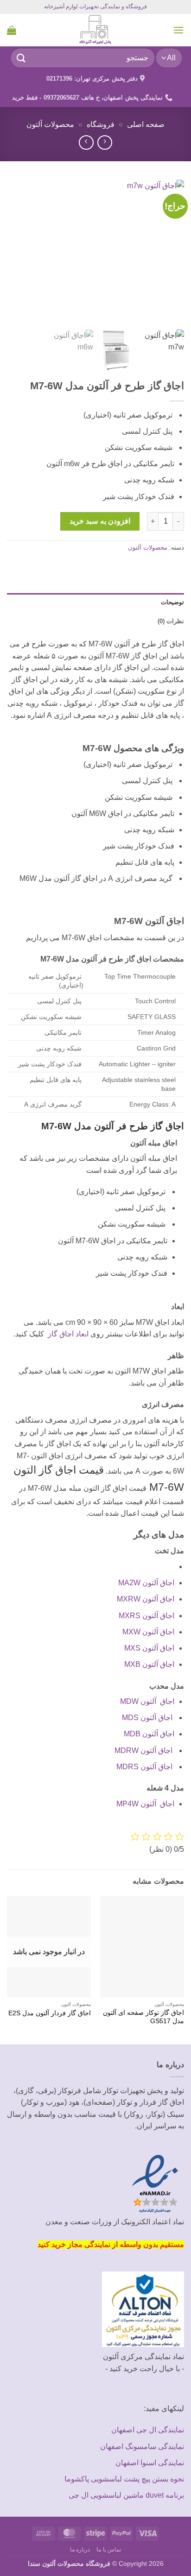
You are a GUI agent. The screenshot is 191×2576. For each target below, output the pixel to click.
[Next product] (105, 142)
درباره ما (80, 2550)
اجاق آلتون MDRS (145, 1767)
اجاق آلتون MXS (149, 1648)
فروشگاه (101, 124)
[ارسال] (21, 58)
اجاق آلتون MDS (148, 1718)
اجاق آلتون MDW (147, 1701)
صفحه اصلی (146, 124)
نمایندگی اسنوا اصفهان (150, 2463)
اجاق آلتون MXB (149, 1664)
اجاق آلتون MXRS (146, 1616)
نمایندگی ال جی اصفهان (148, 2430)
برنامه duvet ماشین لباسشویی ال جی (126, 2495)
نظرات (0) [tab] (171, 621)
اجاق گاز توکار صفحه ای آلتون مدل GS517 (143, 2017)
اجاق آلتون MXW (148, 1632)
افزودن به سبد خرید (100, 521)
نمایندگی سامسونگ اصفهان (142, 2446)
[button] (178, 30)
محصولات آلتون (50, 124)
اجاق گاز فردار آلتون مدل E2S (50, 2013)
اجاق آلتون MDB (149, 1734)
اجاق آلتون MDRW (144, 1750)
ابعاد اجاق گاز (66, 1334)
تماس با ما (109, 2550)
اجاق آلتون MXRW (146, 1599)
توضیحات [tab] (172, 602)
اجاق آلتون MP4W (145, 1804)
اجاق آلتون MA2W (146, 1583)
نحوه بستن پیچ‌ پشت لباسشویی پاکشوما (124, 2479)
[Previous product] (86, 142)
